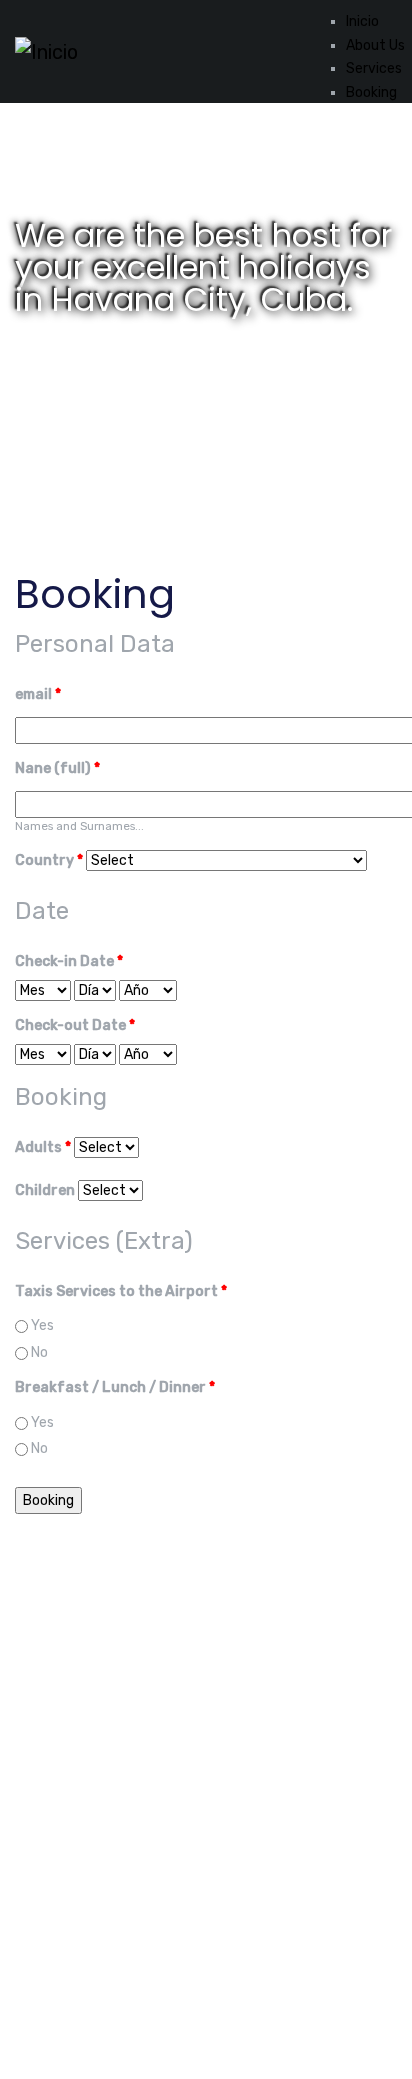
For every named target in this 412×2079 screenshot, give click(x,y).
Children (45, 1190)
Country (49, 860)
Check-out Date (75, 1025)
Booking (371, 92)
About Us (375, 45)
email (38, 694)
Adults (43, 1147)
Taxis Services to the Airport (121, 1291)
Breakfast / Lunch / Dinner (115, 1387)
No (39, 1352)
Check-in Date (69, 961)
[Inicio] (90, 52)
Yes (42, 1325)
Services (374, 68)
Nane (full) (57, 768)
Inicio (362, 21)
